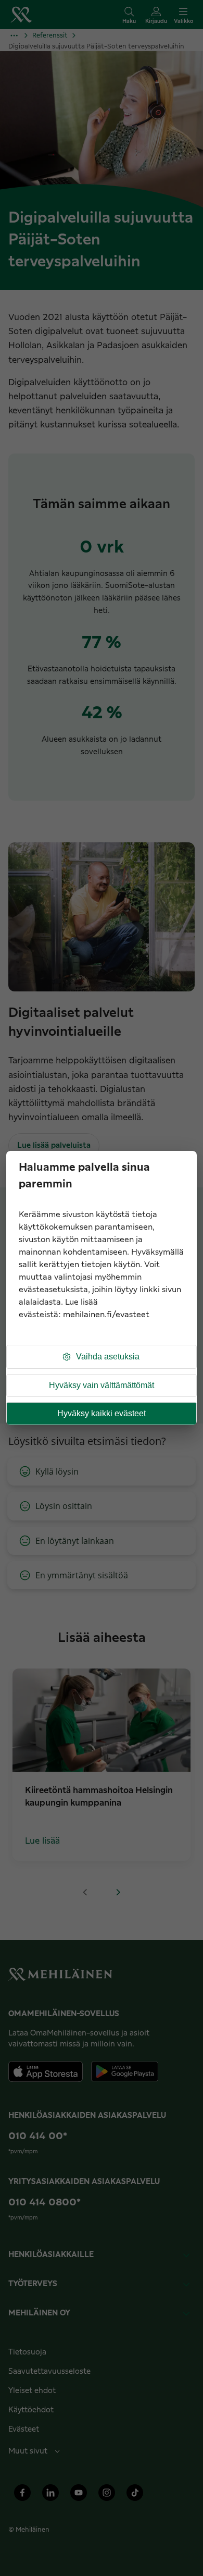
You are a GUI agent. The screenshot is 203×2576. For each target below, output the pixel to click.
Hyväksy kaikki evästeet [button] (102, 1413)
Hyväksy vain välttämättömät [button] (102, 1385)
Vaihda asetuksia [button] (108, 1357)
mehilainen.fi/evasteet (106, 1315)
